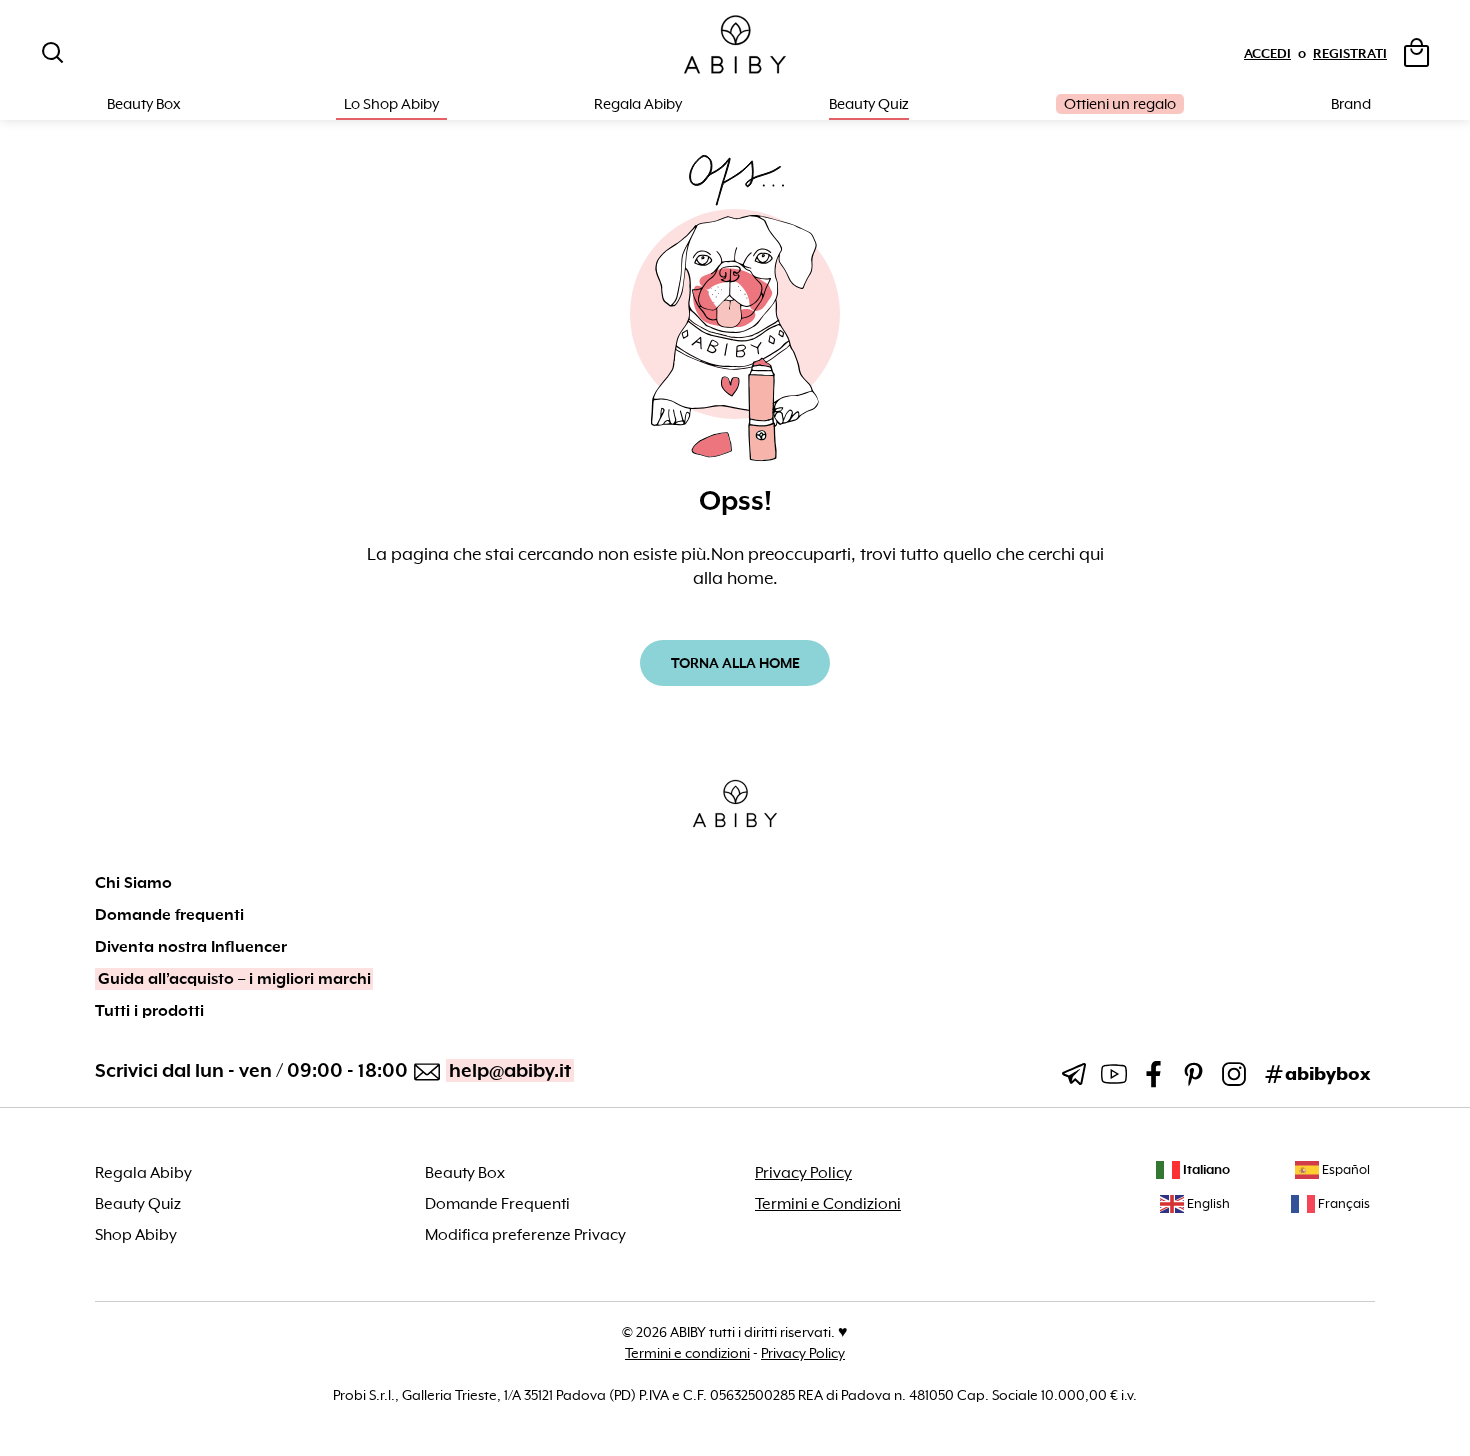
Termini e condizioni (687, 1353)
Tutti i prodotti (149, 1011)
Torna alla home (735, 663)
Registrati (1350, 53)
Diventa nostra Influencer (191, 947)
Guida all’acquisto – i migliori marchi (234, 979)
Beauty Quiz (869, 104)
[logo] (735, 45)
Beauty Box (465, 1173)
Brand (1351, 104)
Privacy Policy (803, 1173)
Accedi (1267, 53)
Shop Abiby (136, 1235)
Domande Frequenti (497, 1204)
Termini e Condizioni (828, 1204)
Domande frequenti (169, 915)
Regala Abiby (638, 104)
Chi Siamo (133, 883)
